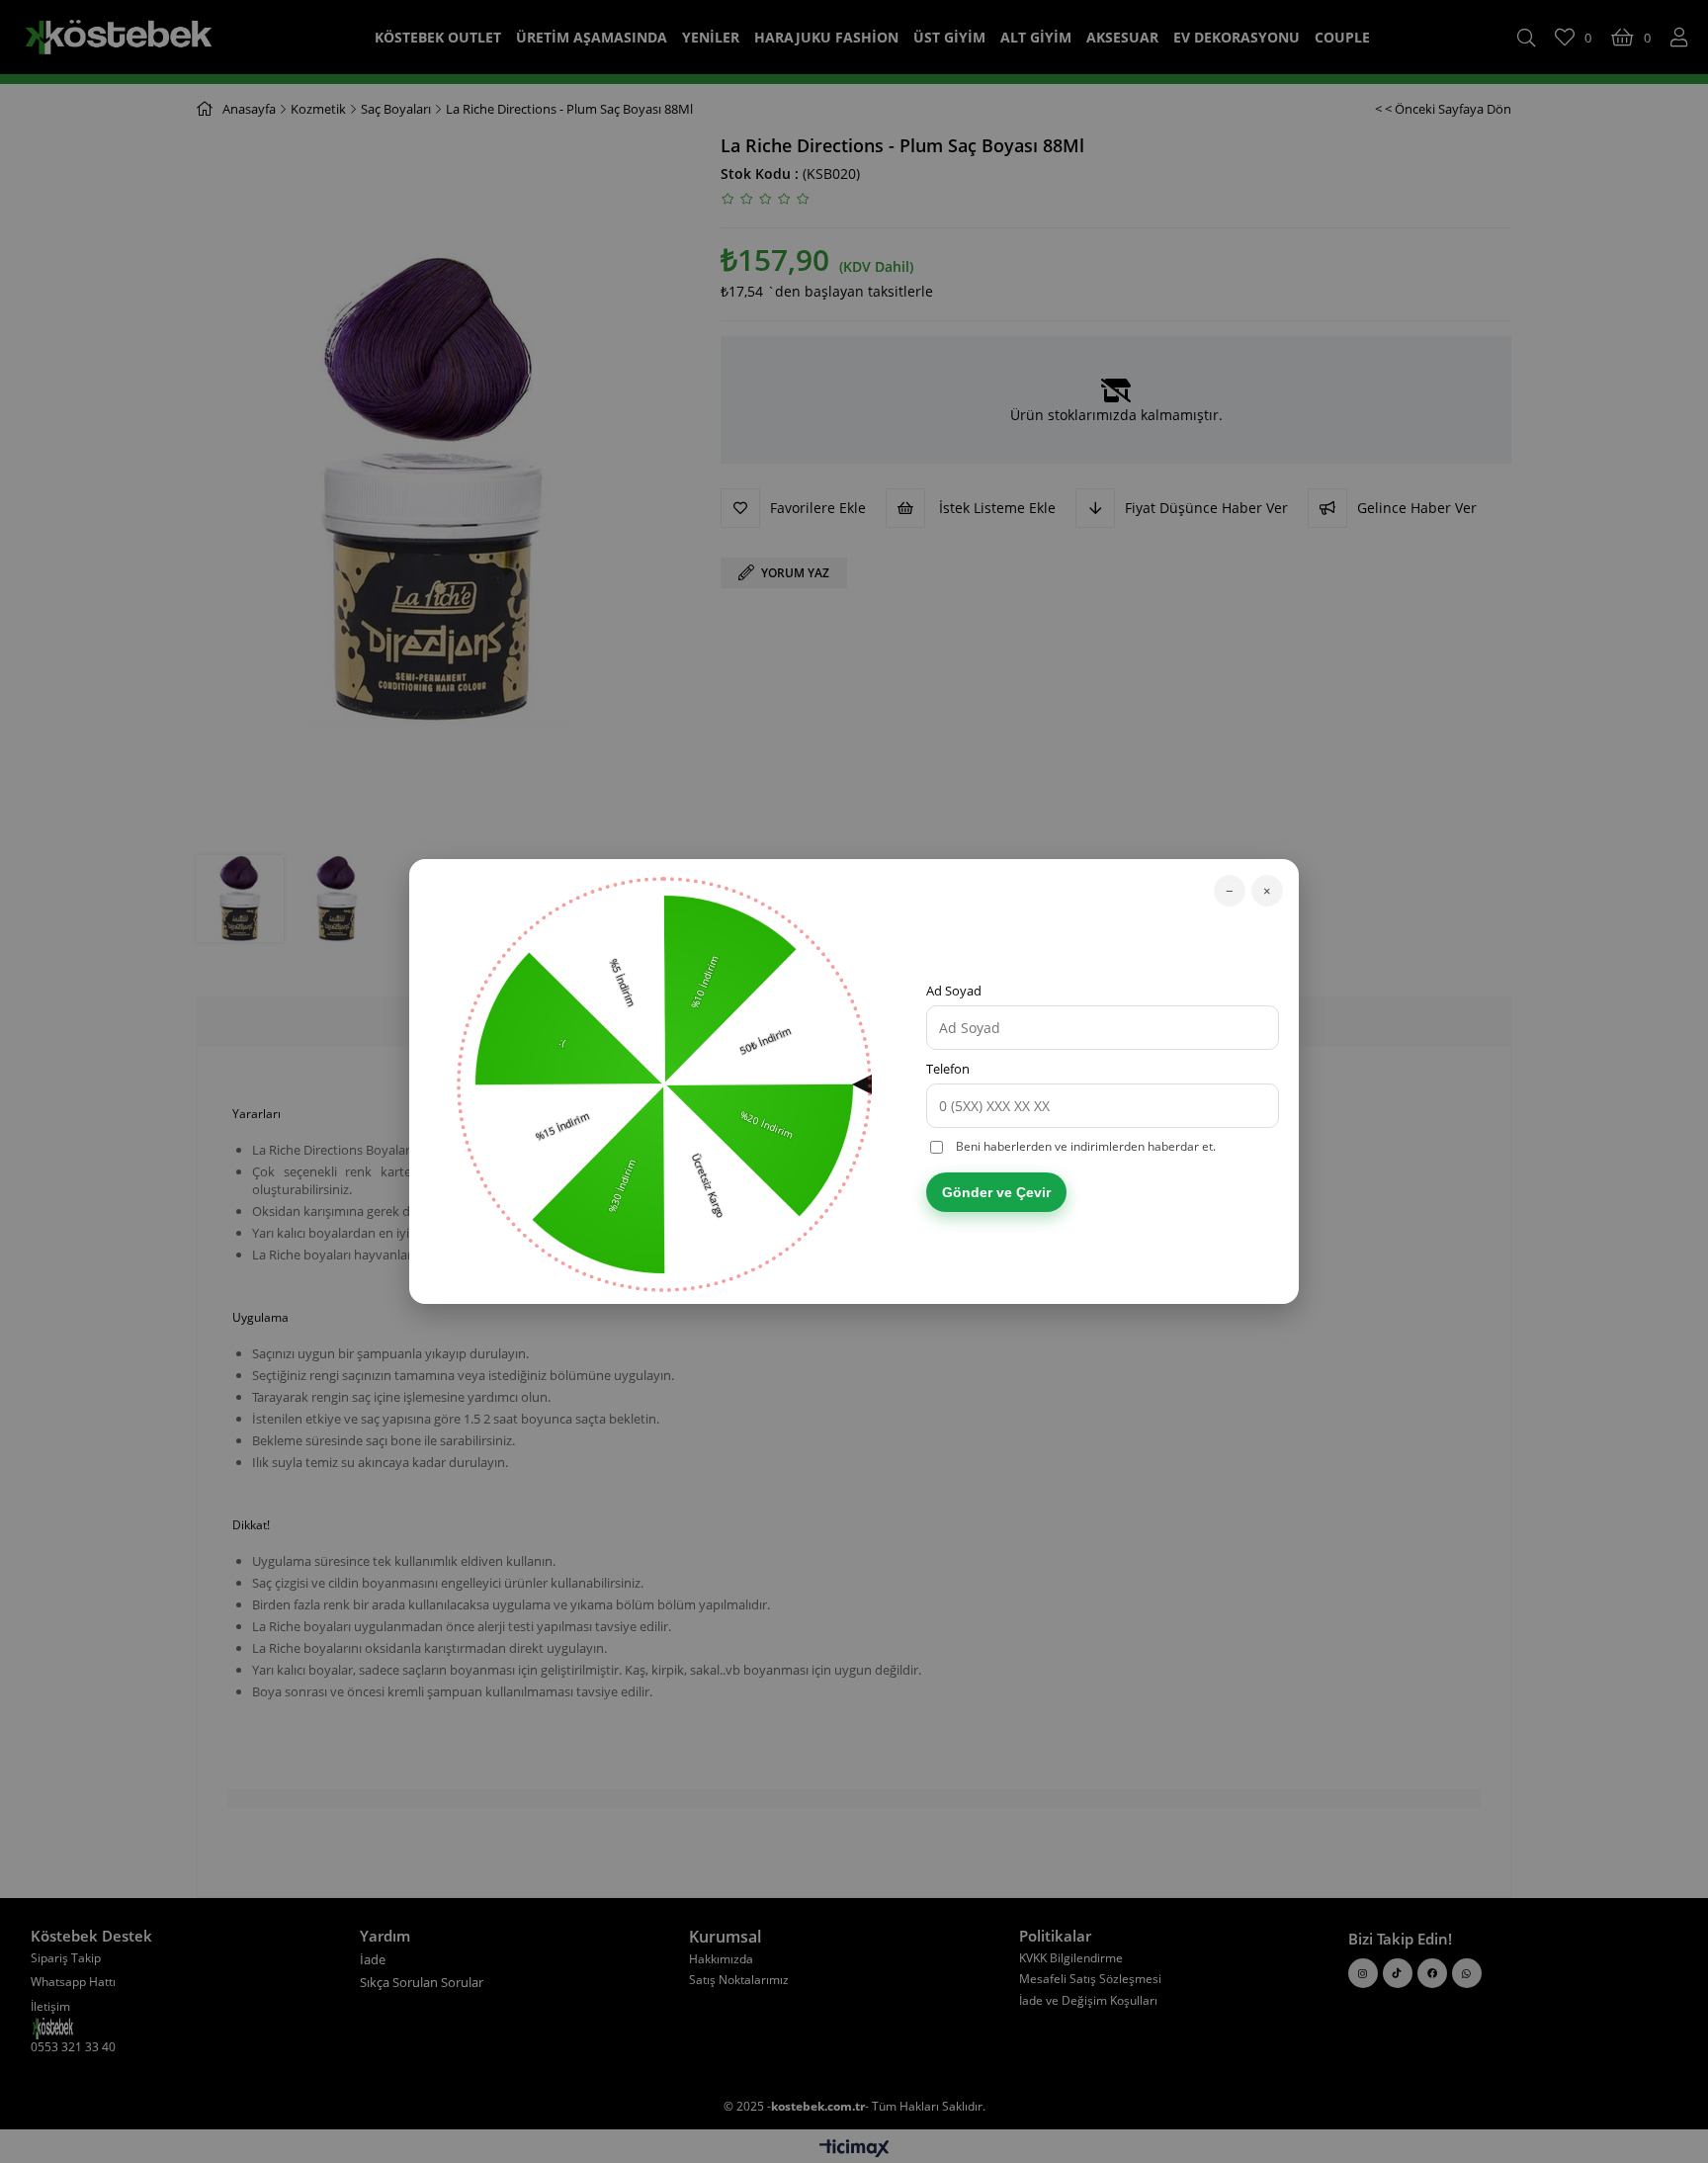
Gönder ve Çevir (996, 1192)
